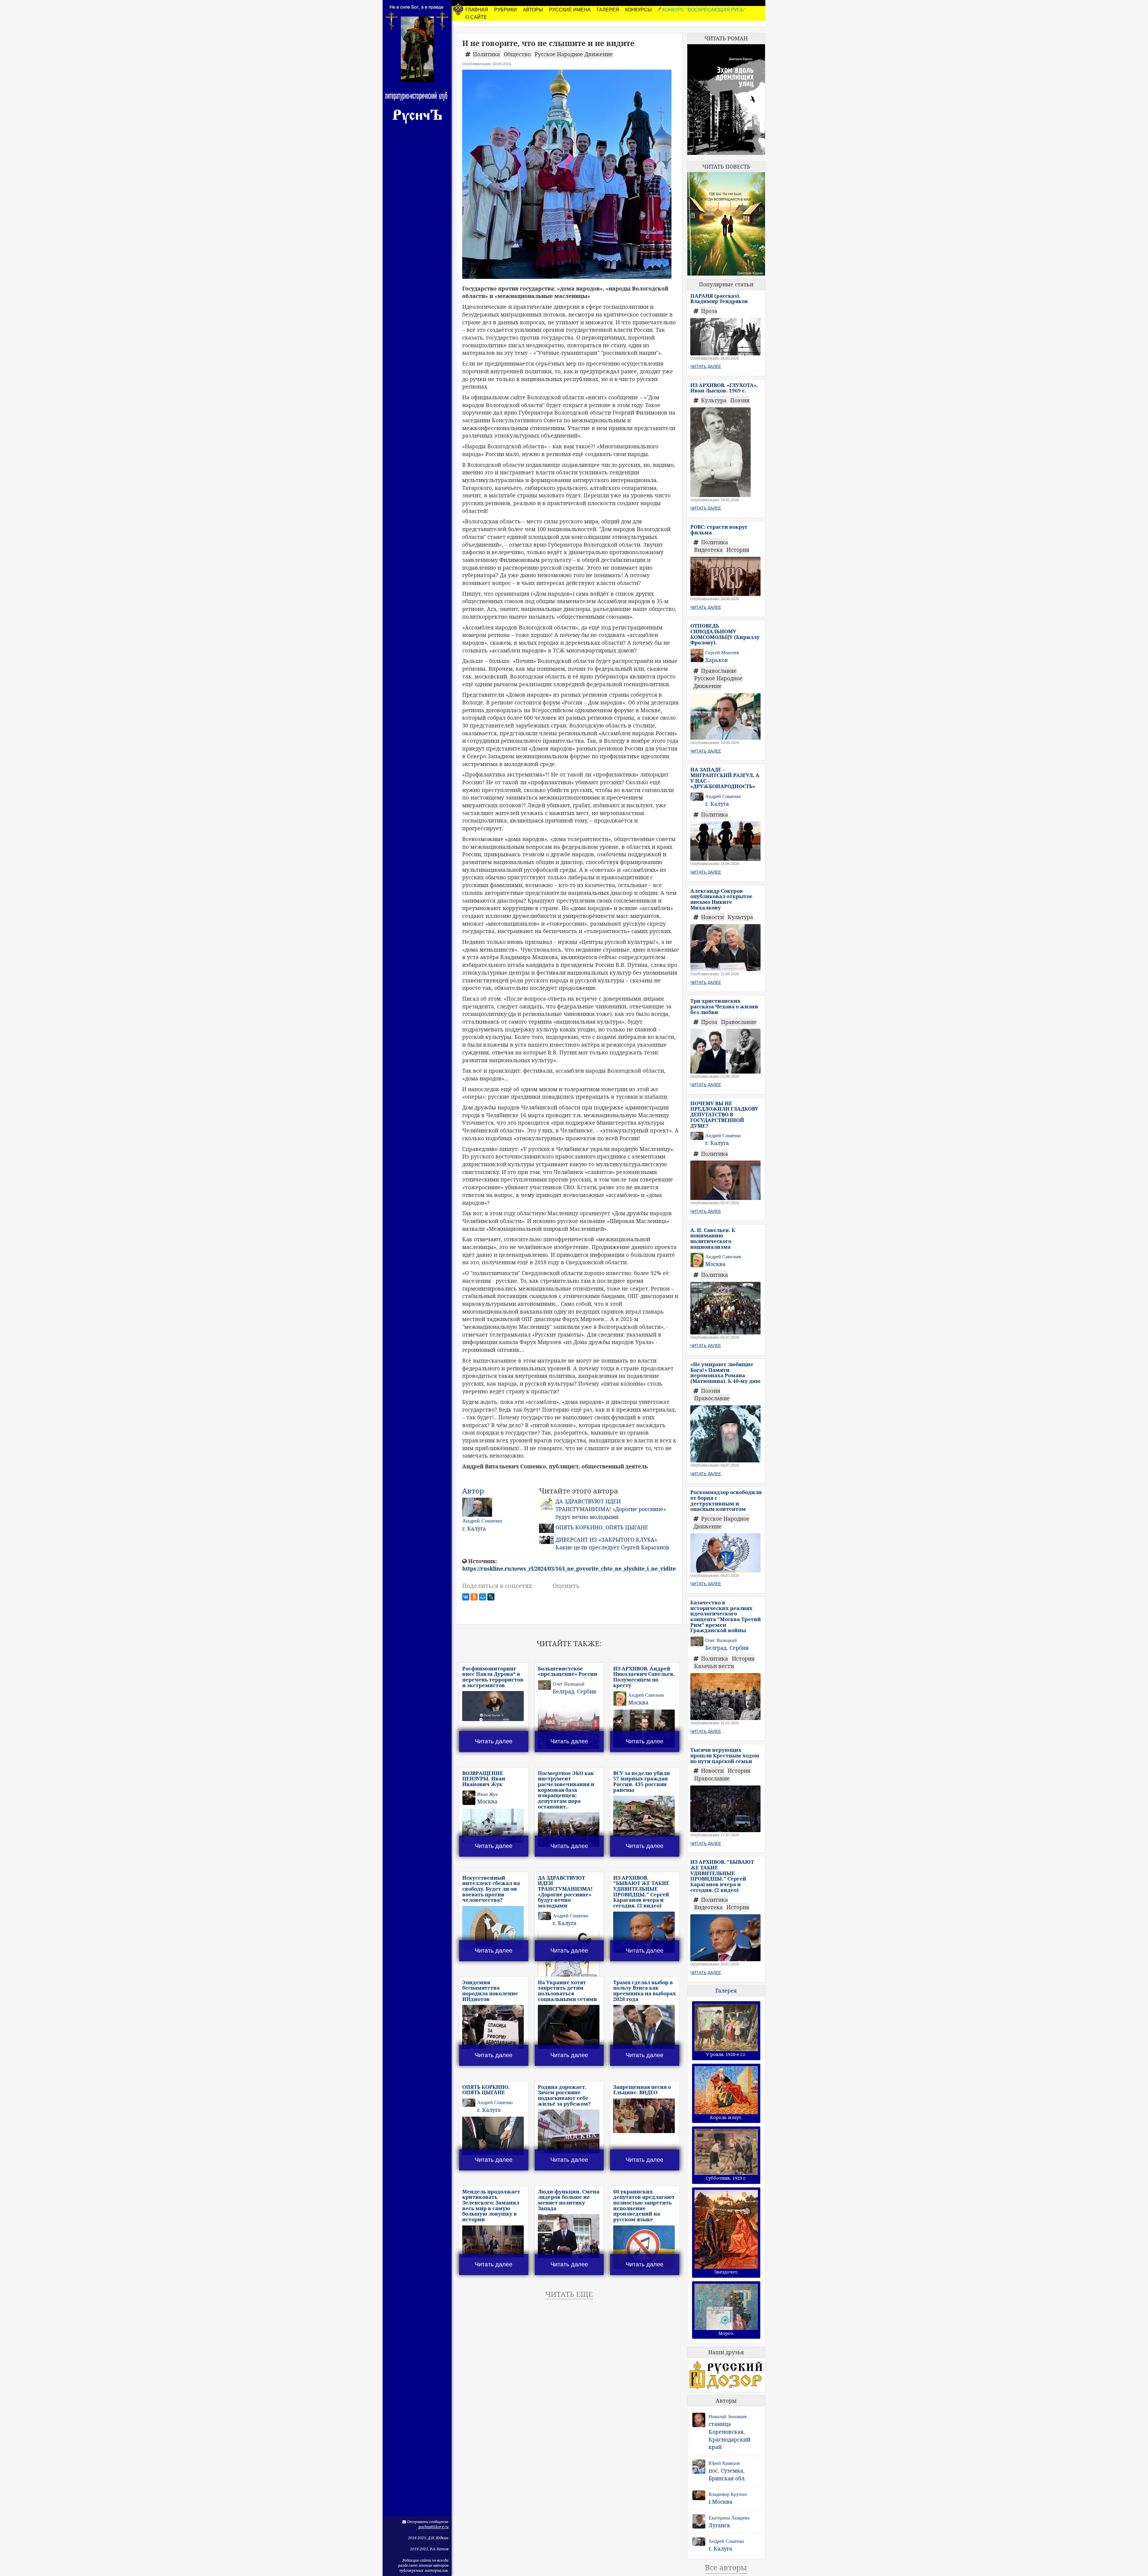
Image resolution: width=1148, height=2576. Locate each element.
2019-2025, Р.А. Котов (429, 2549)
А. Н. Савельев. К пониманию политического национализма (713, 1238)
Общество (518, 54)
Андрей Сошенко (726, 2541)
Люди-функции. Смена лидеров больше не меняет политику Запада (569, 2200)
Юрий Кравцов (724, 2463)
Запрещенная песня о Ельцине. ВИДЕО (642, 2090)
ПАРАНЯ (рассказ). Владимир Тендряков (719, 299)
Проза (709, 311)
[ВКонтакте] (466, 1597)
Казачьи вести (714, 1666)
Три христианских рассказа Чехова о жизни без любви (724, 1006)
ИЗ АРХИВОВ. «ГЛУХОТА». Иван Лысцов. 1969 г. (724, 388)
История (738, 550)
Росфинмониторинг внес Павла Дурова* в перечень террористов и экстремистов (493, 1677)
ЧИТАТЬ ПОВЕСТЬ (726, 166)
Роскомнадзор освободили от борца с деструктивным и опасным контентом (726, 1500)
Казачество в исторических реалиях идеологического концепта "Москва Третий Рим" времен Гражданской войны (726, 1616)
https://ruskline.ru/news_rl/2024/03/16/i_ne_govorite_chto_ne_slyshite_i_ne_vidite (569, 1568)
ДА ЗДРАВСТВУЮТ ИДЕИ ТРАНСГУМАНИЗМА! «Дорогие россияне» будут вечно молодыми (611, 1509)
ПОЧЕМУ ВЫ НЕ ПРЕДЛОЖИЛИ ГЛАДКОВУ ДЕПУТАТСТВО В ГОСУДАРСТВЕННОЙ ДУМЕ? (724, 1115)
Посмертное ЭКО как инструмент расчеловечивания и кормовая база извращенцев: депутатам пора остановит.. (566, 1790)
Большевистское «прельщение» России (568, 1671)
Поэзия (740, 400)
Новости (713, 917)
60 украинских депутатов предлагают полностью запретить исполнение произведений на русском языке (644, 2205)
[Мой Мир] (483, 1597)
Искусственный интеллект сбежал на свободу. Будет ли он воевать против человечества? (491, 1889)
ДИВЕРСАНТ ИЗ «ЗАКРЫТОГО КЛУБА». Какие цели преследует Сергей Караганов (612, 1543)
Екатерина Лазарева (729, 2518)
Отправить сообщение (427, 2522)
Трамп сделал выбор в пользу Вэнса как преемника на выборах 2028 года (645, 1991)
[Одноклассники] (474, 1597)
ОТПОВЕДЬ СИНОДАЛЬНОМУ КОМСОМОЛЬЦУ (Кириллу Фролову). (725, 634)
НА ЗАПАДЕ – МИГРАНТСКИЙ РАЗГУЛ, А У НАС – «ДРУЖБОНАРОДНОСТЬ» (725, 778)
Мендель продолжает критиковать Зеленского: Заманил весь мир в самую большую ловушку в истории (491, 2205)
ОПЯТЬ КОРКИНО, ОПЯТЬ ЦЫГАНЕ (602, 1527)
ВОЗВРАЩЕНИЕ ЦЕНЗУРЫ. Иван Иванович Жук (484, 1779)
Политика (487, 54)
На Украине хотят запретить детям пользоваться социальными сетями (567, 1991)
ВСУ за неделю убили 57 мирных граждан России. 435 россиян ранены (642, 1781)
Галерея (726, 1991)
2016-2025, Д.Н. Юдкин (428, 2538)
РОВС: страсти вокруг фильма (719, 530)
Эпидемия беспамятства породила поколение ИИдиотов (490, 1991)
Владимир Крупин (728, 2494)
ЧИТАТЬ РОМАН (726, 38)
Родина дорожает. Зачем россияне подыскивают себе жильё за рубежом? (564, 2095)
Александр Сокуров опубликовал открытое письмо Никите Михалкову (721, 899)
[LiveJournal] (491, 1597)
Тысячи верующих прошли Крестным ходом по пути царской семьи (725, 1755)
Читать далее (494, 1741)
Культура (715, 400)
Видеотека (709, 550)
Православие (719, 671)
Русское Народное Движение (574, 54)
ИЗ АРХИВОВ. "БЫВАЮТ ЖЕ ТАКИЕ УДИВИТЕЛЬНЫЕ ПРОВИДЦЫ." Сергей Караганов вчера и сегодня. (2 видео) (641, 1892)
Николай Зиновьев (728, 2417)
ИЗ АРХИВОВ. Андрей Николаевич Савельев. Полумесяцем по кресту (644, 1677)
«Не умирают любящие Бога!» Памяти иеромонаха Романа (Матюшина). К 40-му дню (725, 1373)
